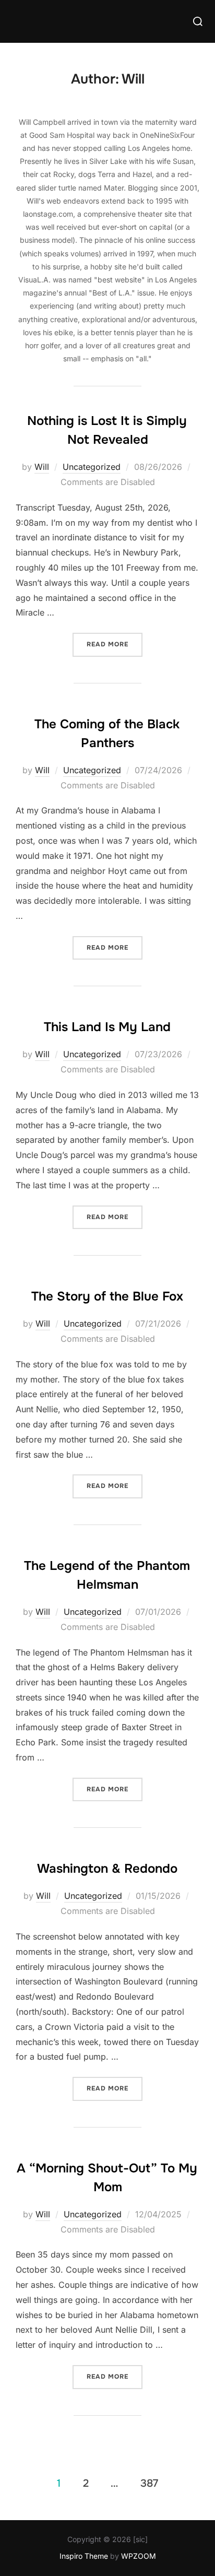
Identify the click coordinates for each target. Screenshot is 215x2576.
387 (149, 2483)
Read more (115, 644)
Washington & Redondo (107, 1869)
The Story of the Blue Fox (107, 1296)
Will (42, 467)
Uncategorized (92, 467)
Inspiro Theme (84, 2556)
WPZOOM (139, 2556)
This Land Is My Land (107, 1027)
